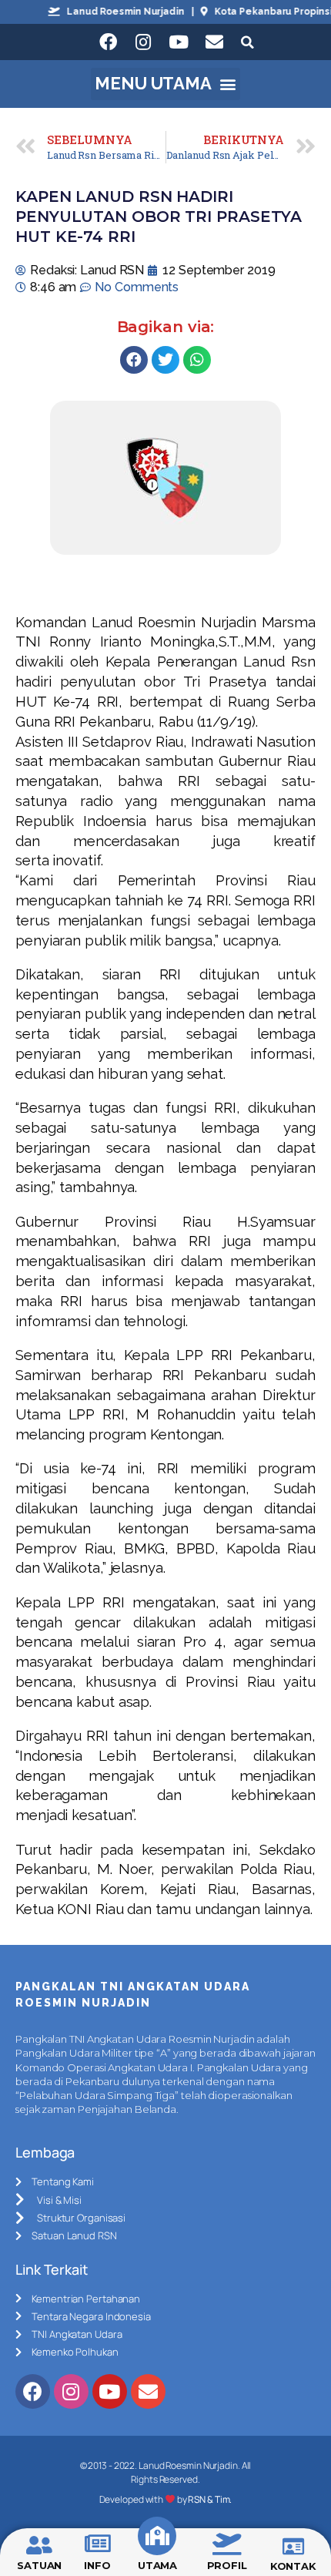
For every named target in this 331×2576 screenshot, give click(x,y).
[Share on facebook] (134, 360)
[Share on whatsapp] (197, 360)
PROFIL (227, 2565)
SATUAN (39, 2565)
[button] (166, 84)
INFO (97, 2565)
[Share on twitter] (165, 360)
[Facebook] (108, 42)
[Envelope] (214, 42)
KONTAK (293, 2566)
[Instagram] (143, 42)
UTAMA (158, 2565)
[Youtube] (179, 42)
